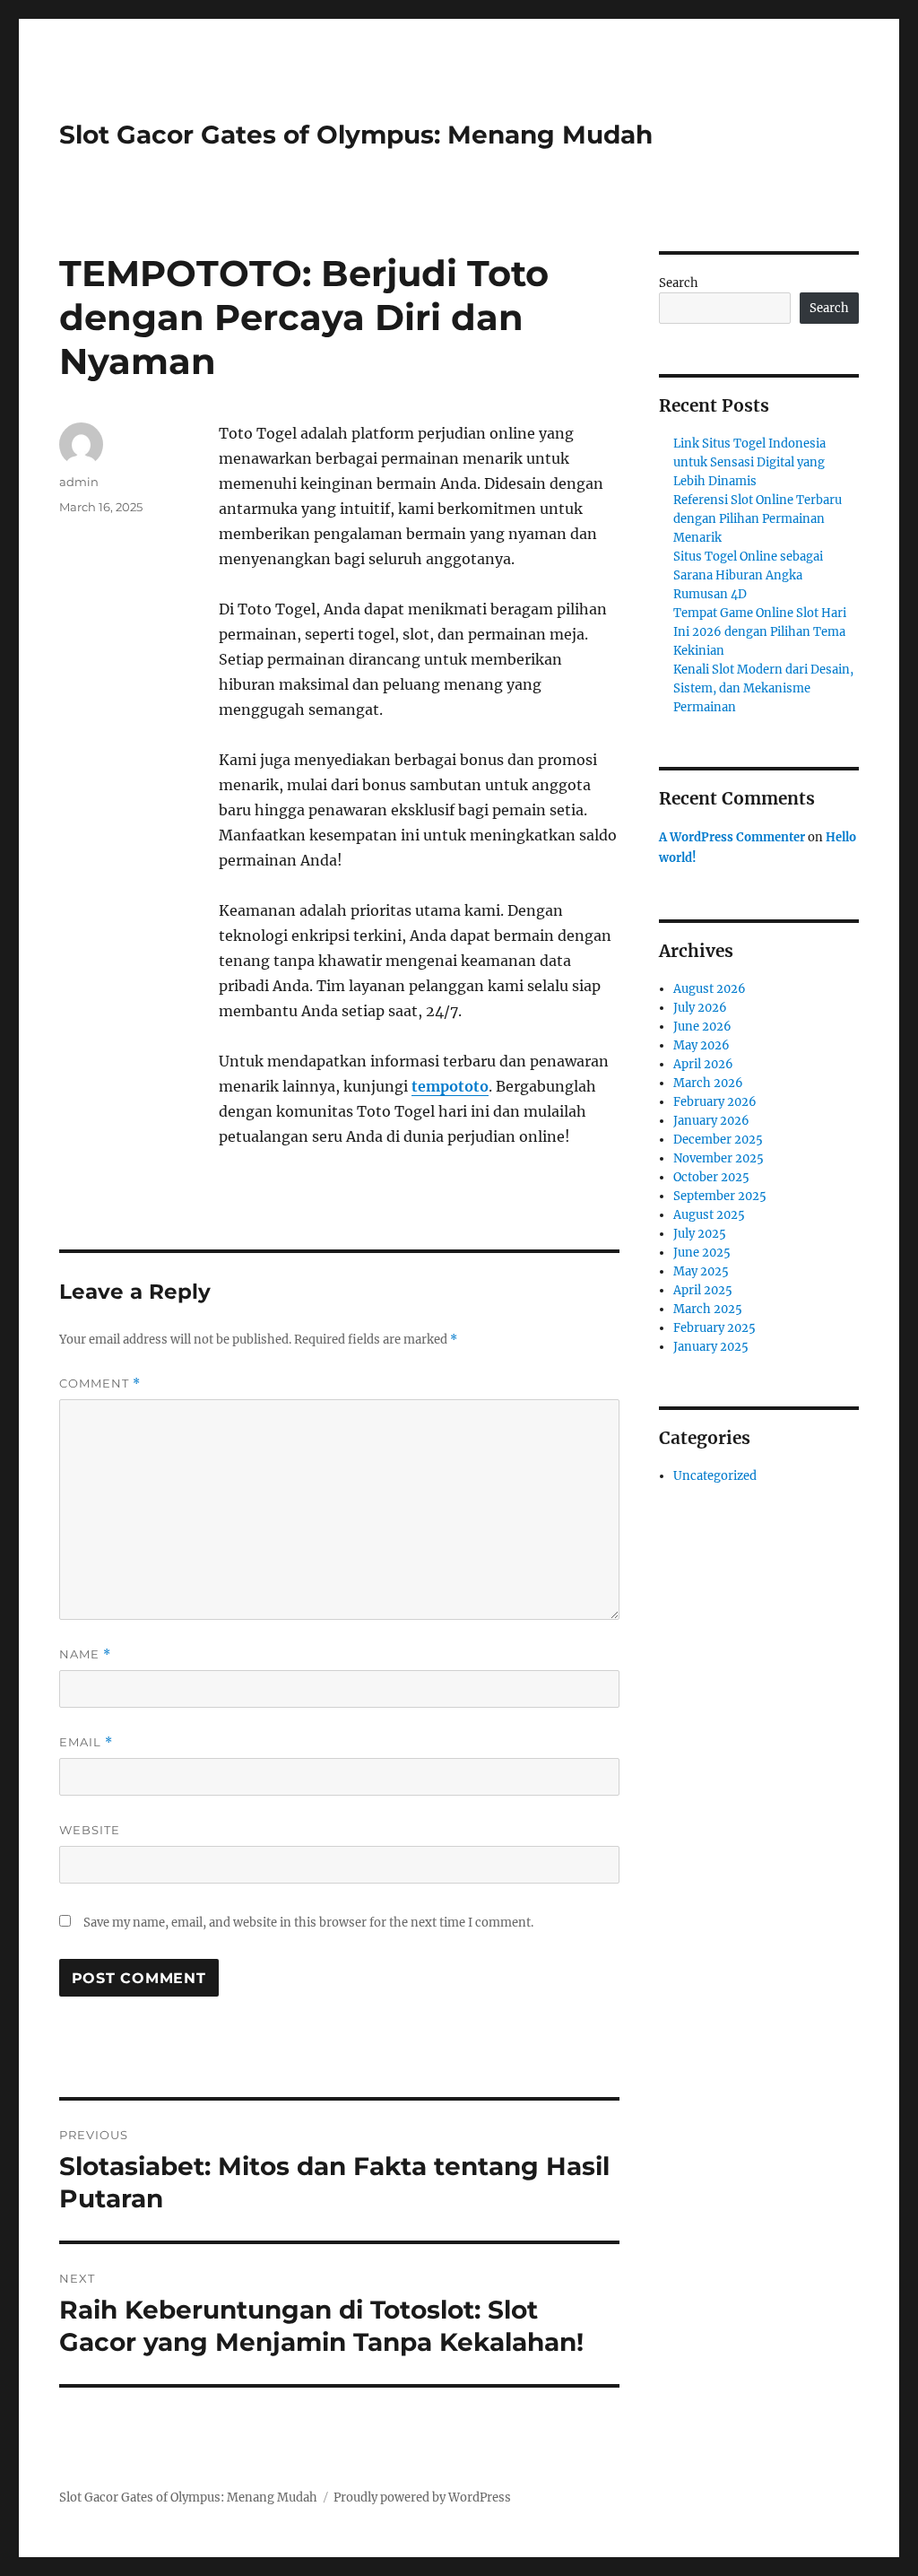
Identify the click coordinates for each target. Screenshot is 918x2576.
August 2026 (710, 989)
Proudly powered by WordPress (422, 2498)
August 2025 (709, 1215)
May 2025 (701, 1271)
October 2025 (711, 1177)
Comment (100, 1384)
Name (85, 1654)
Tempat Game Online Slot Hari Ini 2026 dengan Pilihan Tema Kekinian (760, 632)
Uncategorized (715, 1476)
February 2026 (715, 1102)
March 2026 (708, 1083)
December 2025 (718, 1140)
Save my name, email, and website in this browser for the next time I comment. (308, 1923)
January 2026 (711, 1121)
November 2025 (719, 1158)
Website (90, 1830)
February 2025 (714, 1328)
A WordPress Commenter (732, 837)
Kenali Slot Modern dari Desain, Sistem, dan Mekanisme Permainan (763, 688)
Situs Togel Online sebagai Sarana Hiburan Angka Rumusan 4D (748, 575)
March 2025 (708, 1309)
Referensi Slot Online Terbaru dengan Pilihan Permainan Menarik (758, 519)
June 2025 (702, 1253)
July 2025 (700, 1234)
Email (86, 1742)
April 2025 (703, 1290)
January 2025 (711, 1347)
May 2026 (701, 1045)
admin (79, 482)
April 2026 (703, 1064)
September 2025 (720, 1196)
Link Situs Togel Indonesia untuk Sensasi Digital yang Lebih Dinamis (749, 462)
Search (679, 283)
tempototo (450, 1086)
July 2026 (700, 1008)
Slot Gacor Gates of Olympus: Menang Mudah (356, 135)
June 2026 (702, 1027)
